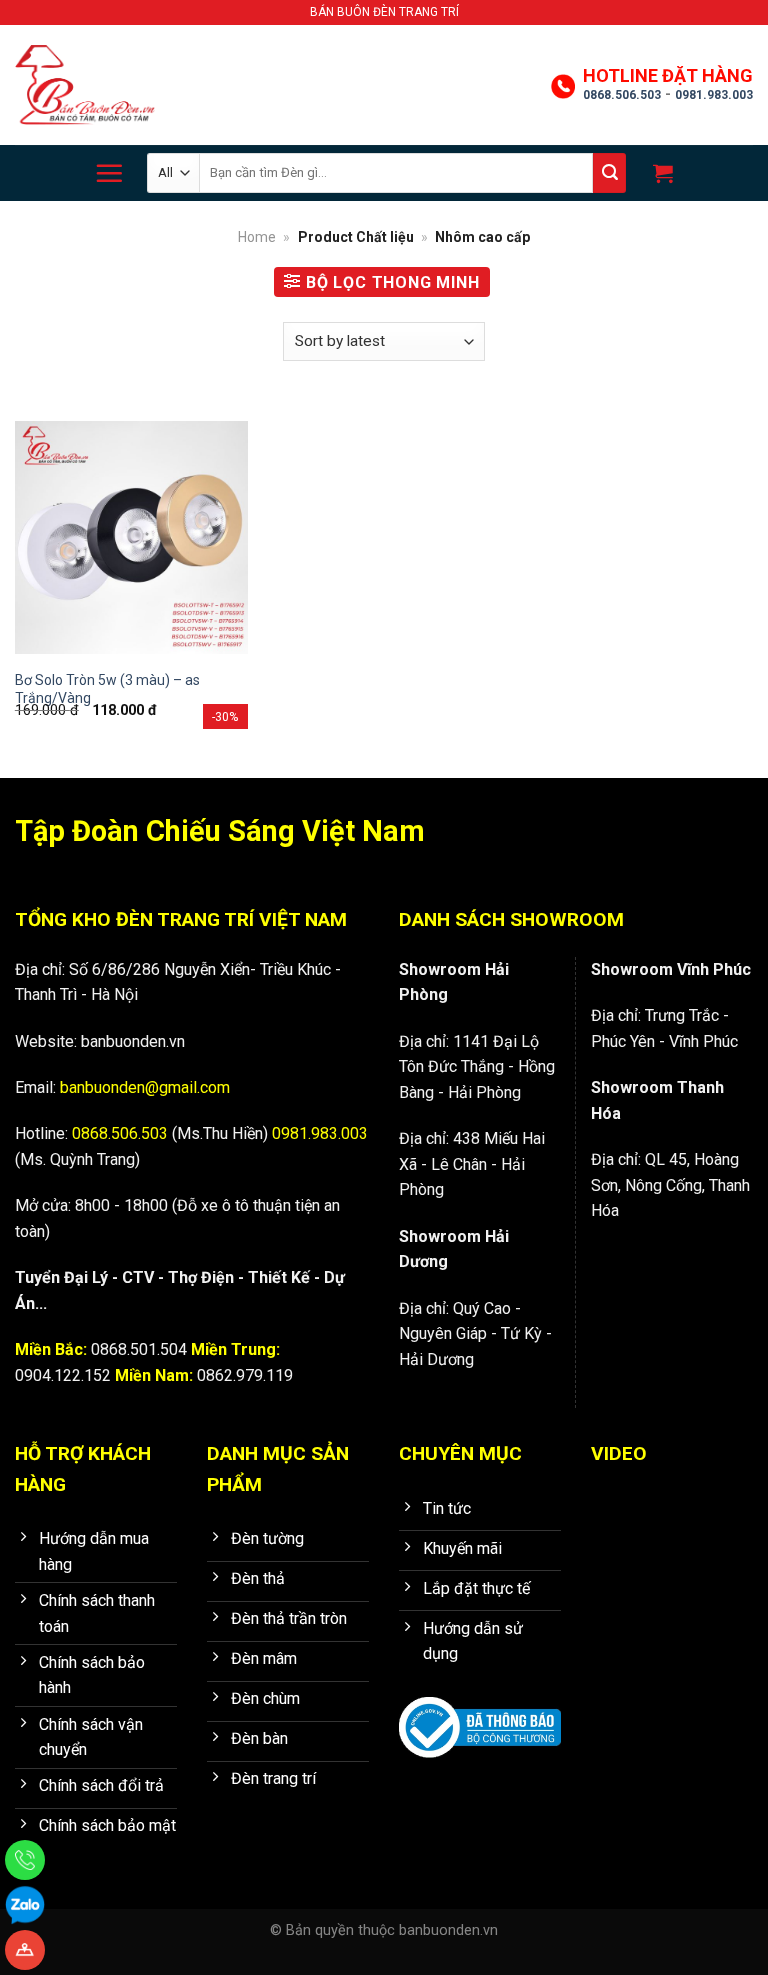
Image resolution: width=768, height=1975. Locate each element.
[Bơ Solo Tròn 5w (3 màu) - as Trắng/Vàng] (131, 537)
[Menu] (109, 173)
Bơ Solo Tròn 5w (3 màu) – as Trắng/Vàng (107, 689)
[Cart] (660, 173)
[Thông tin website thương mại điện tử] (480, 1713)
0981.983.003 (714, 95)
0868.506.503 (622, 95)
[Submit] (609, 173)
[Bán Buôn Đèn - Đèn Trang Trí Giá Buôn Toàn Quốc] (85, 85)
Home (257, 237)
